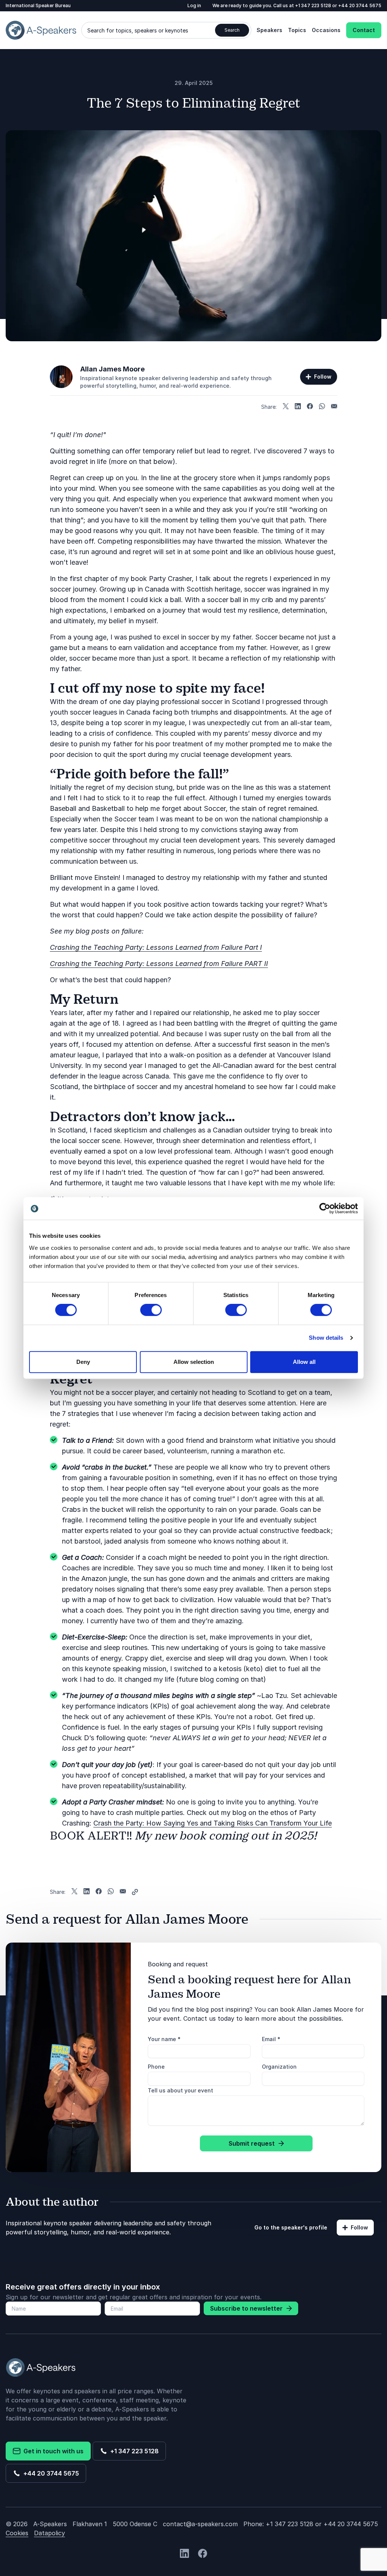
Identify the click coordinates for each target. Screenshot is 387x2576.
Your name (164, 2039)
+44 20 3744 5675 (360, 5)
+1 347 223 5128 (314, 5)
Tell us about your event (180, 2090)
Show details (326, 1338)
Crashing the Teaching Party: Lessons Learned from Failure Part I (156, 947)
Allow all (304, 1362)
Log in (194, 5)
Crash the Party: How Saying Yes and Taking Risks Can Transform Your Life (213, 1823)
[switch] (151, 1310)
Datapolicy (50, 2533)
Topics (297, 30)
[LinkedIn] (298, 407)
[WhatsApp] (322, 407)
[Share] (135, 1892)
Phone (156, 2067)
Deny (83, 1362)
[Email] (334, 407)
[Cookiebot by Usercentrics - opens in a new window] (325, 1208)
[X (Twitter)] (286, 407)
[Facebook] (310, 407)
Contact (364, 30)
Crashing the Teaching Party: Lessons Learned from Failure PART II (159, 964)
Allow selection (194, 1362)
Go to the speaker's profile (291, 2227)
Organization (279, 2067)
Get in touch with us (52, 2451)
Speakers (269, 30)
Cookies (17, 2533)
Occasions (326, 30)
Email (271, 2039)
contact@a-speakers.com (200, 2524)
